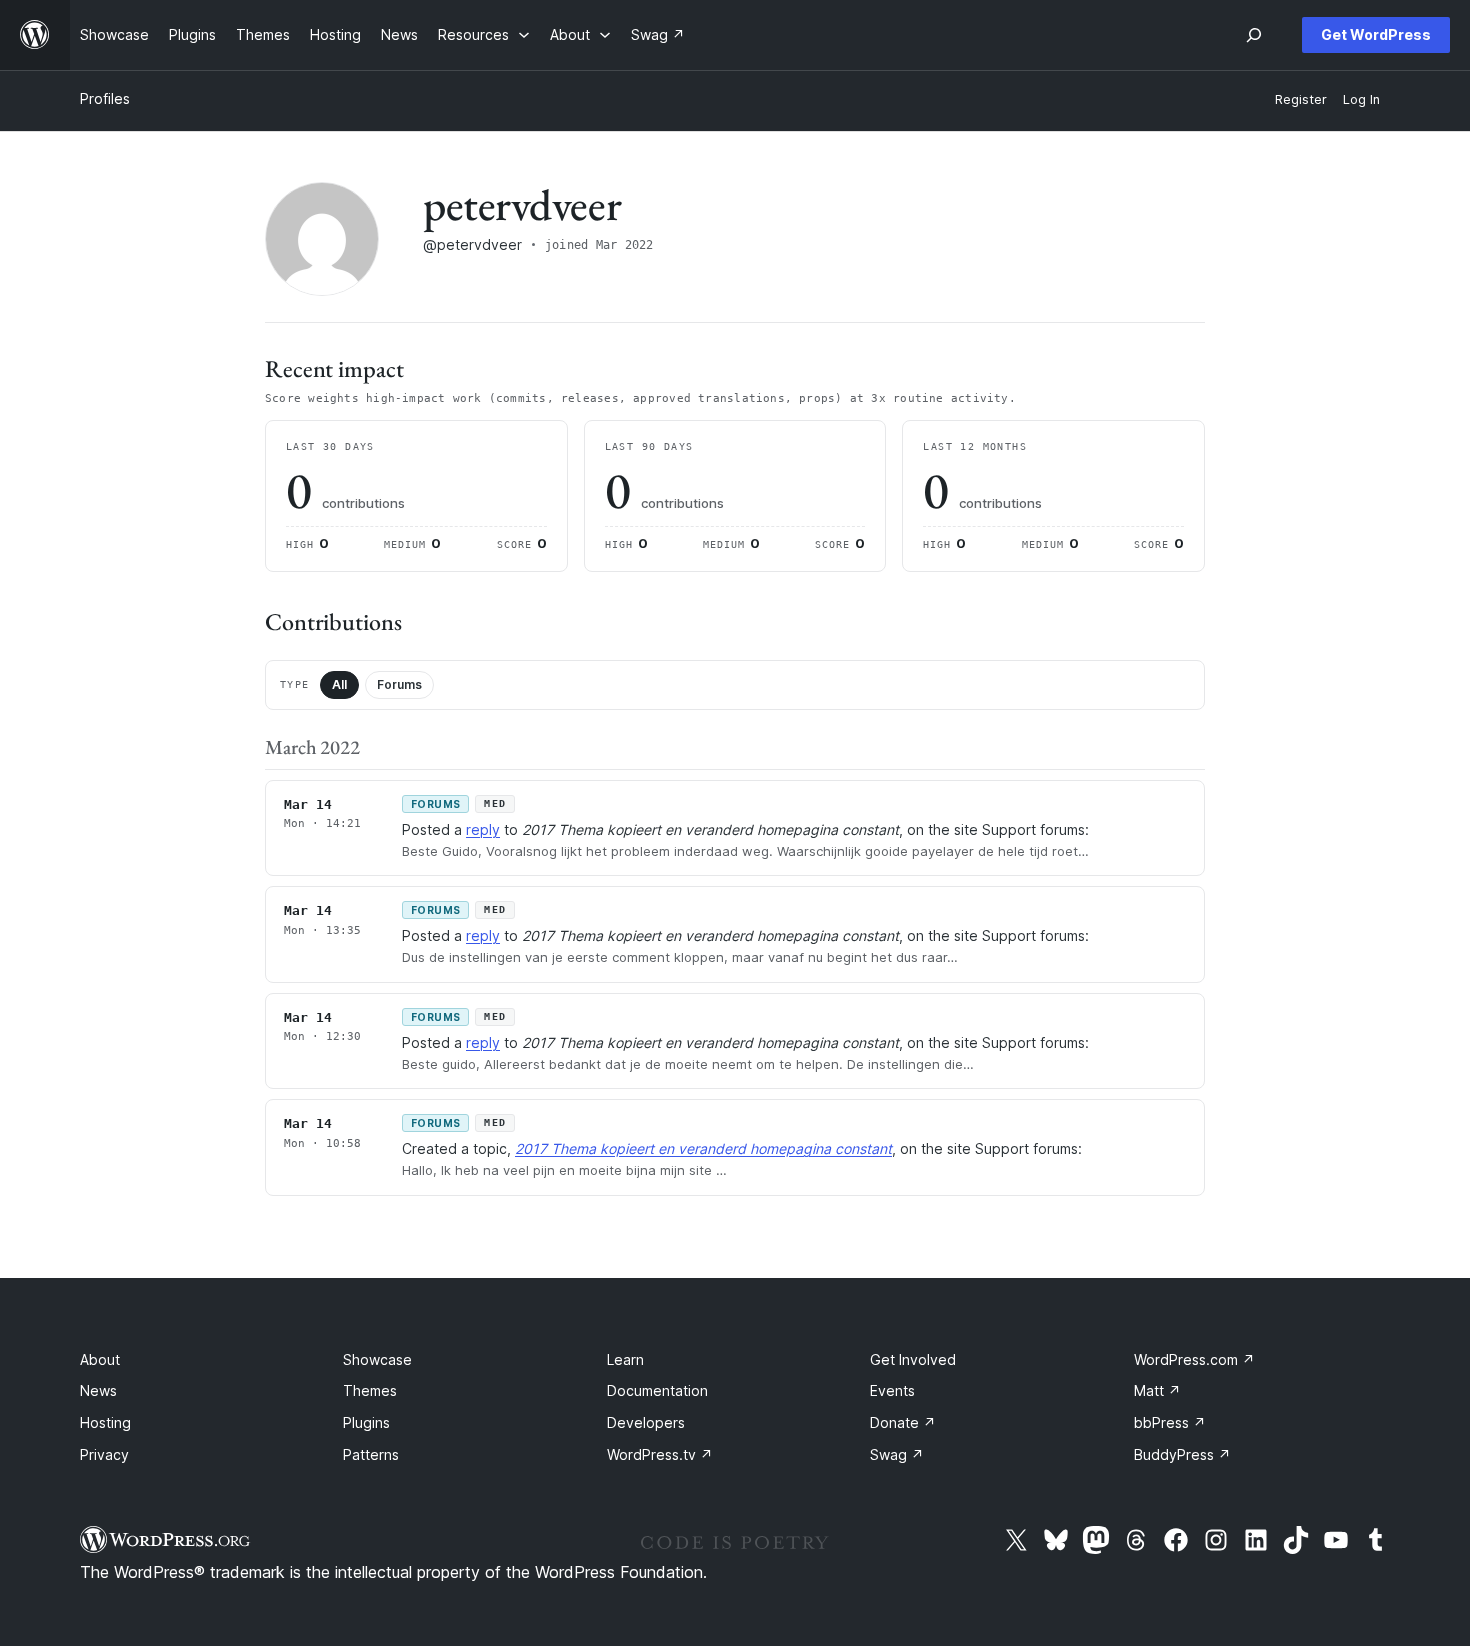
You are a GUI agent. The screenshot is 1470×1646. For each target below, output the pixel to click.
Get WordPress (1376, 34)
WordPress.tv (660, 1454)
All (339, 684)
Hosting (105, 1422)
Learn (625, 1359)
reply (483, 829)
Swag (897, 1454)
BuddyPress (1182, 1454)
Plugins (366, 1422)
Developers (646, 1422)
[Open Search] (1254, 35)
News (98, 1390)
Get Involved (913, 1359)
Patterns (371, 1454)
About (100, 1359)
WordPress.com (1194, 1359)
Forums (399, 684)
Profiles (105, 98)
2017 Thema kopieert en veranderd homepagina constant (703, 1148)
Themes (370, 1390)
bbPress (1170, 1422)
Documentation (657, 1390)
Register (1301, 99)
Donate (903, 1422)
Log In (1361, 99)
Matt (1157, 1390)
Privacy (104, 1454)
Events (892, 1390)
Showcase (377, 1359)
